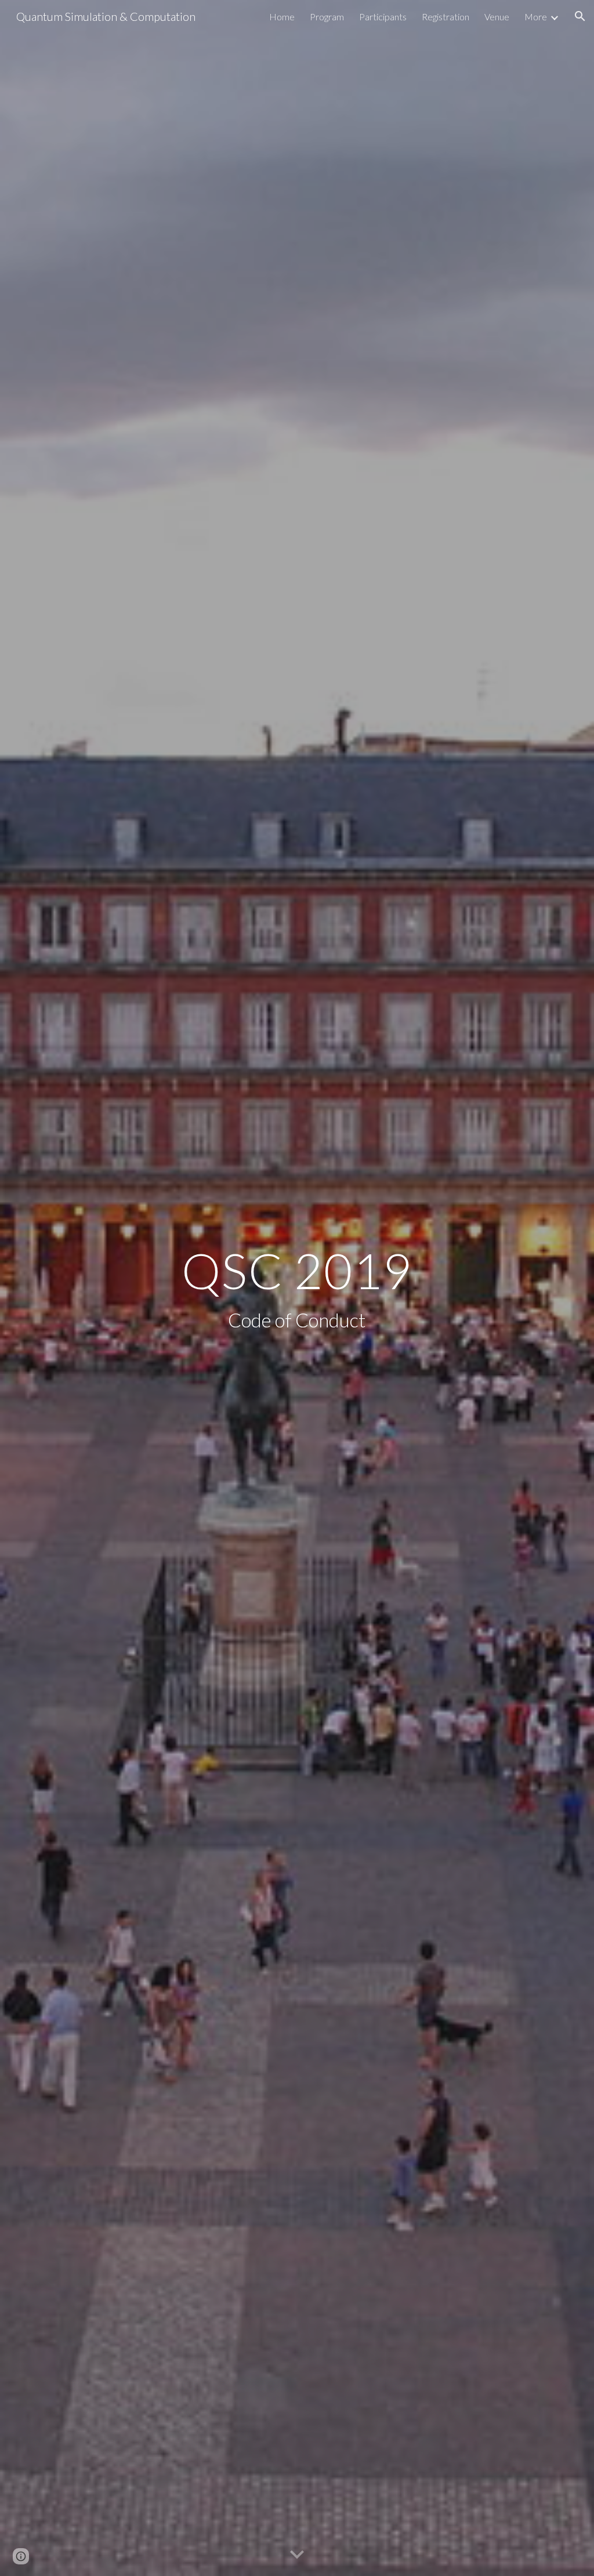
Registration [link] (445, 17)
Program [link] (327, 17)
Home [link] (282, 17)
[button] (580, 16)
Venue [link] (497, 17)
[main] (297, 1288)
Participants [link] (383, 17)
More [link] (536, 17)
